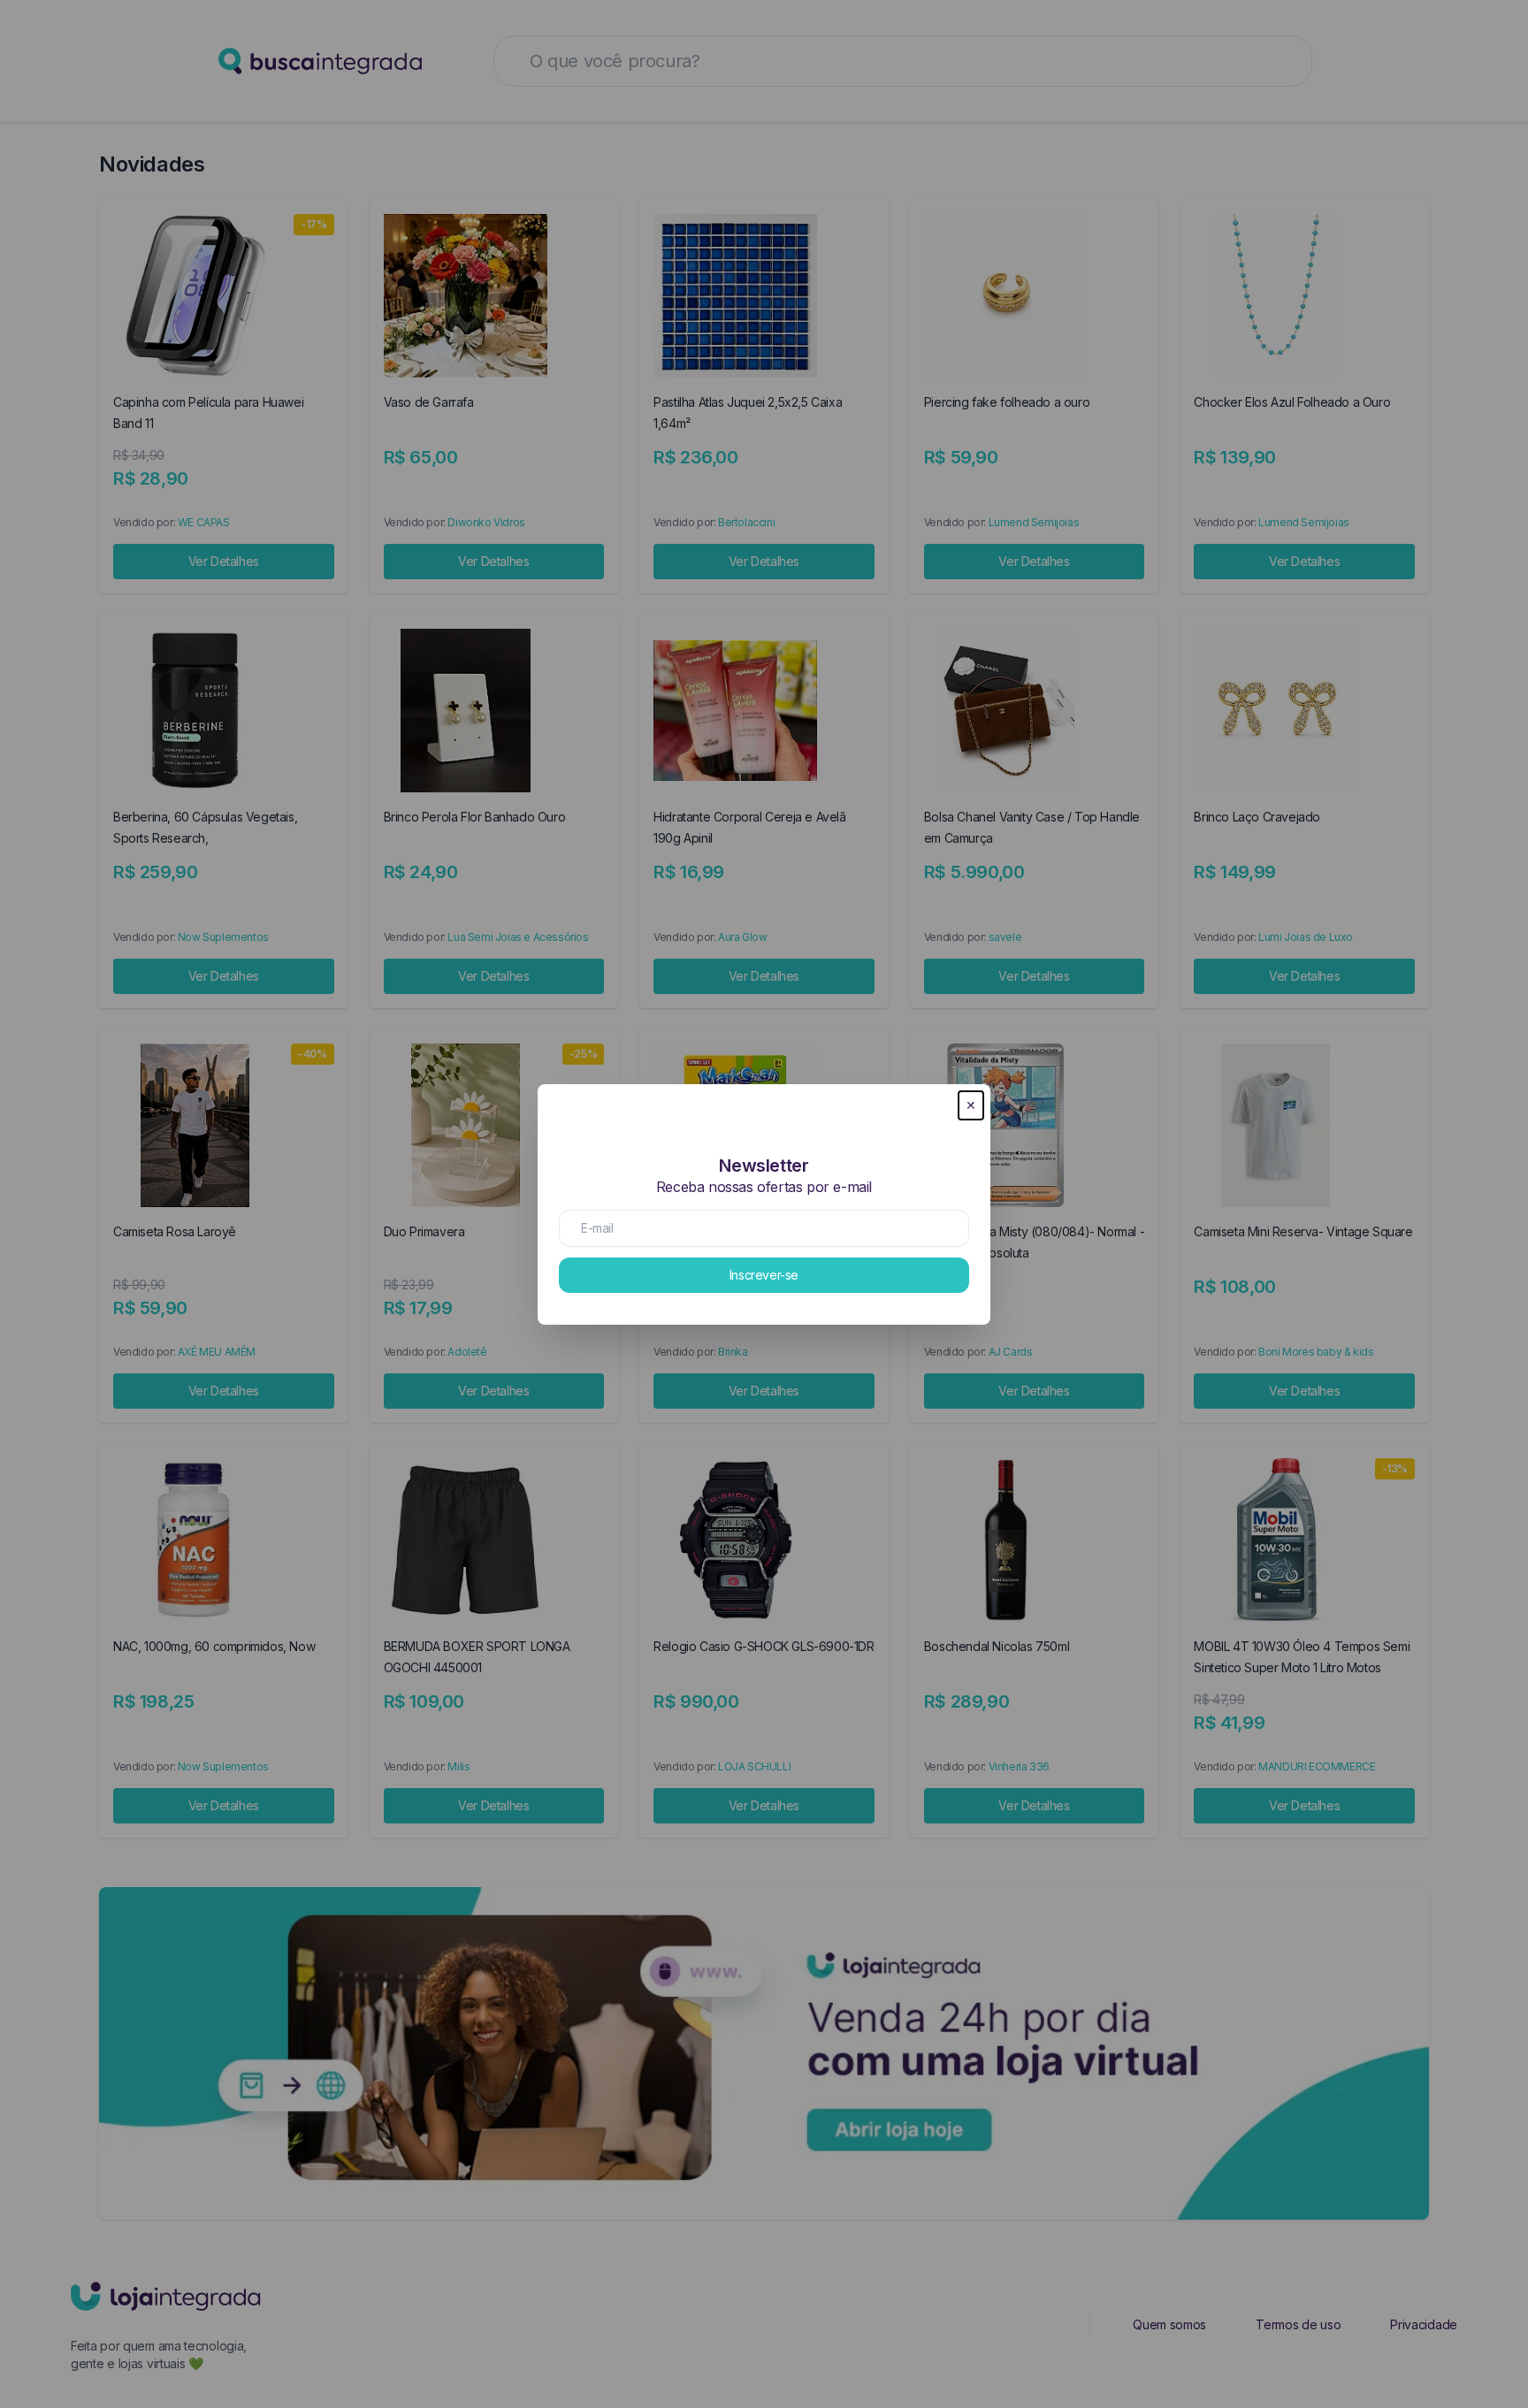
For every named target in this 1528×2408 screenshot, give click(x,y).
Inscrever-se (764, 1275)
